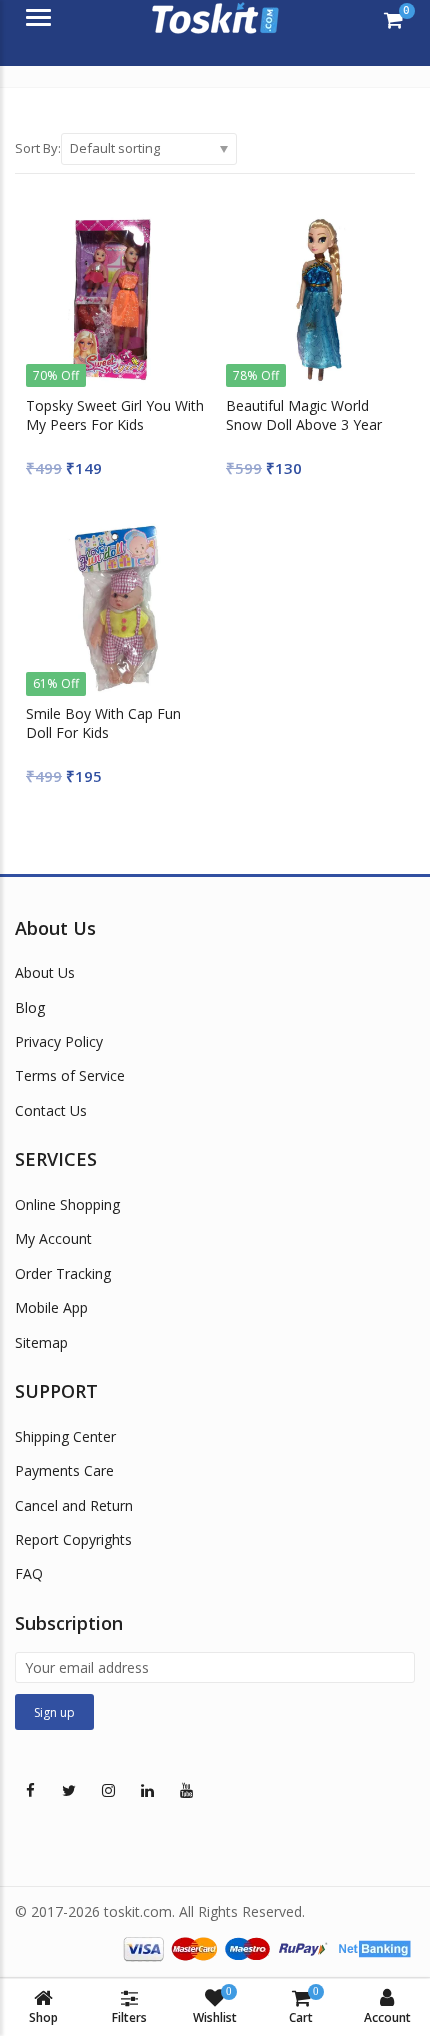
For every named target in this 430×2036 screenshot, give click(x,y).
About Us (45, 972)
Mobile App (51, 1307)
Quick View (124, 405)
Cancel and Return (74, 1505)
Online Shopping (67, 1204)
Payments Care (64, 1470)
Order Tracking (63, 1273)
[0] (393, 20)
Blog (30, 1007)
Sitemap (41, 1342)
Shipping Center (65, 1436)
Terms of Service (70, 1075)
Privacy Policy (59, 1041)
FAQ (29, 1573)
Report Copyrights (73, 1539)
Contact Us (51, 1110)
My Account (53, 1238)
